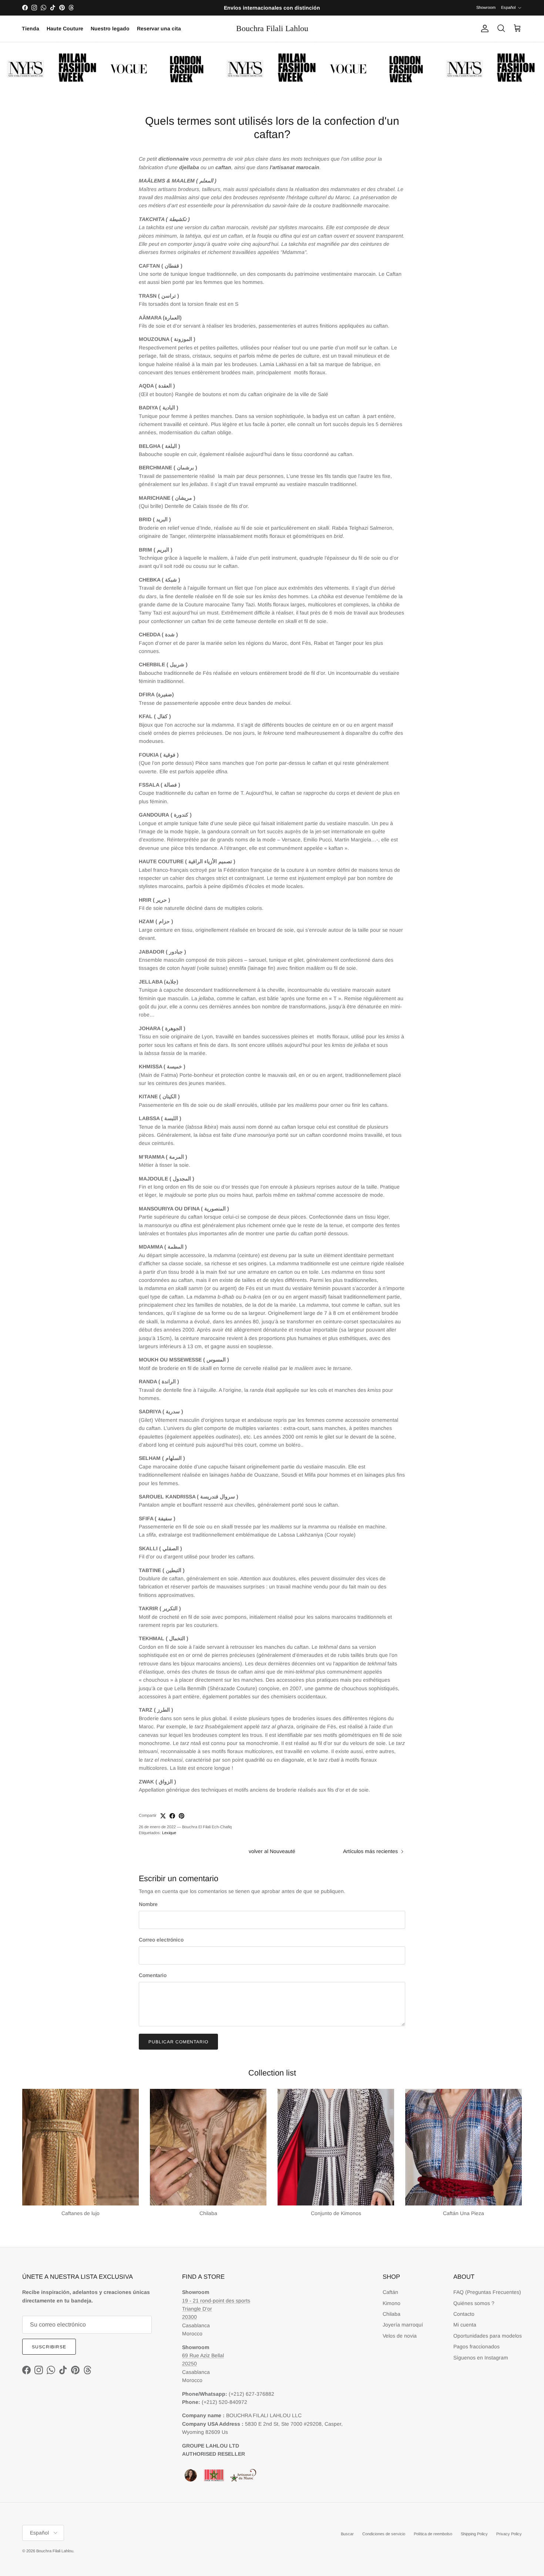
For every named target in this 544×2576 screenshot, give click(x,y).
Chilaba (392, 2314)
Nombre (148, 1904)
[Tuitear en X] (163, 1816)
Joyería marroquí (403, 2325)
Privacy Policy (509, 2534)
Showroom (486, 7)
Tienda (31, 29)
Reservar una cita (159, 29)
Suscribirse (49, 2347)
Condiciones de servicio (384, 2534)
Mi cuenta (465, 2325)
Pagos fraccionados (476, 2346)
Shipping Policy (474, 2534)
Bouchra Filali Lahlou (55, 2551)
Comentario (153, 1975)
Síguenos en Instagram (481, 2358)
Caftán (390, 2292)
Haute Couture (65, 29)
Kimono (392, 2303)
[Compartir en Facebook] (172, 1816)
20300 (189, 2317)
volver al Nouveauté (272, 1851)
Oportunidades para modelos (488, 2336)
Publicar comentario (178, 2042)
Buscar (347, 2534)
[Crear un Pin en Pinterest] (182, 1816)
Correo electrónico (161, 1940)
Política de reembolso (433, 2534)
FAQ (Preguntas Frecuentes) (487, 2292)
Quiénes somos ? (474, 2303)
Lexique (169, 1833)
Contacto (464, 2314)
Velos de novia (400, 2336)
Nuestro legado (110, 29)
